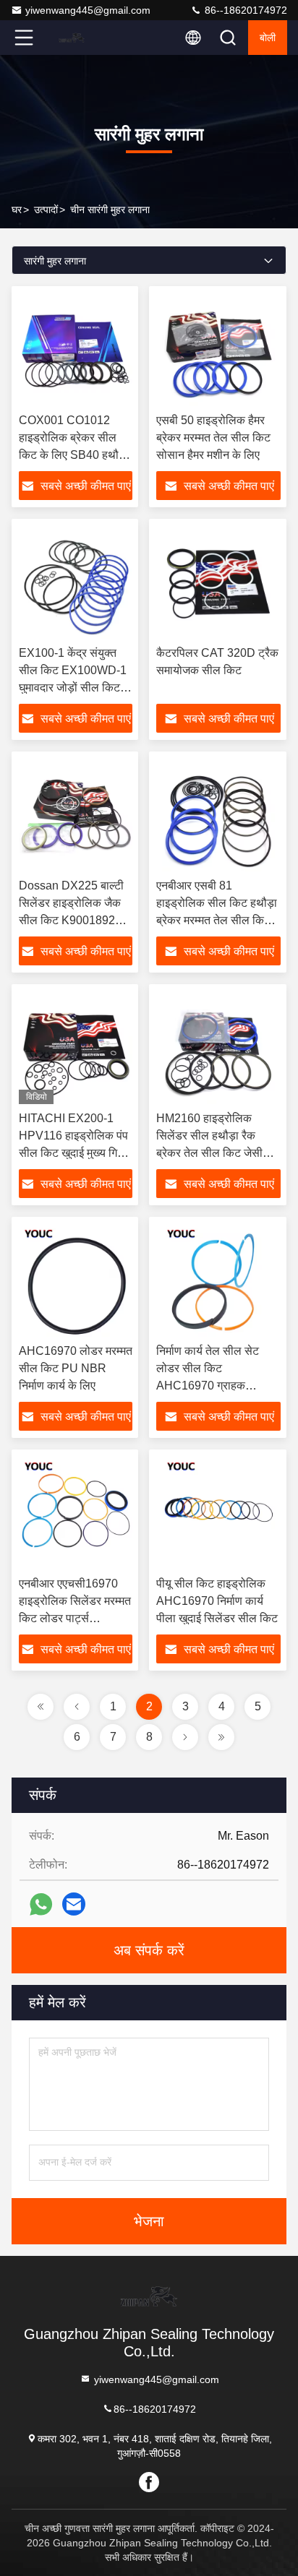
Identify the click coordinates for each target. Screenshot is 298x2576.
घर (17, 210)
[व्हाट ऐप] (41, 1904)
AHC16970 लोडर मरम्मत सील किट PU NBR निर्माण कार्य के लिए (76, 1368)
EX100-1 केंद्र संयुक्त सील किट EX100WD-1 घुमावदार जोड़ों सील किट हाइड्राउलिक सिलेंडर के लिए (73, 688)
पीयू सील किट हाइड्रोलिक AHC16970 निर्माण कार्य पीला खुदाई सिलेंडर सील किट (217, 1601)
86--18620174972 (244, 10)
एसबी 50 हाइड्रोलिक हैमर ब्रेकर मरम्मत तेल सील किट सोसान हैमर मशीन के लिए (213, 438)
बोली (268, 38)
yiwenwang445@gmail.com (88, 10)
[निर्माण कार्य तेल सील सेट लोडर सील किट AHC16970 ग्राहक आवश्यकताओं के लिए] (218, 1280)
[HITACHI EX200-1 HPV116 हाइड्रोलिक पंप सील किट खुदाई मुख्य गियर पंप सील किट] (76, 1048)
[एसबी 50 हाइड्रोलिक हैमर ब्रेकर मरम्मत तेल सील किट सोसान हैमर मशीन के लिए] (218, 350)
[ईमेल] (74, 1904)
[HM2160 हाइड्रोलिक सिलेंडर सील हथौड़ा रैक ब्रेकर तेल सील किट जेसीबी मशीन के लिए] (218, 1048)
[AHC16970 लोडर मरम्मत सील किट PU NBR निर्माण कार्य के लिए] (76, 1280)
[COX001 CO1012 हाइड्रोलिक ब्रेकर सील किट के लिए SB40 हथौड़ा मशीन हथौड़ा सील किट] (76, 350)
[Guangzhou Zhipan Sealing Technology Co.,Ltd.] (72, 38)
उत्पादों (46, 210)
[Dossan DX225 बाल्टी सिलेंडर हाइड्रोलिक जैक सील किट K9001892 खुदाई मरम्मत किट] (76, 815)
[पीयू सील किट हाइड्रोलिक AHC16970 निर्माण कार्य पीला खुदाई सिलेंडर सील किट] (218, 1513)
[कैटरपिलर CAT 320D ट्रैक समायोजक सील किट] (218, 582)
